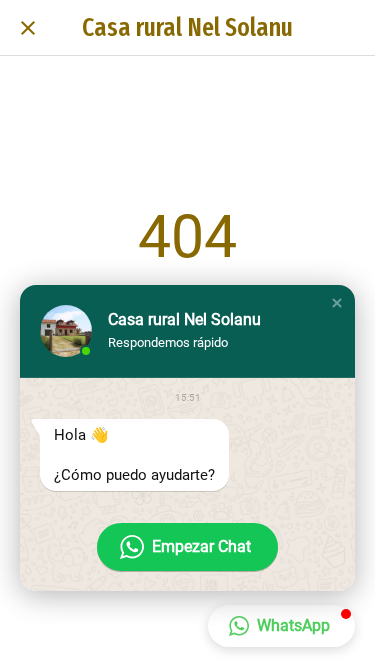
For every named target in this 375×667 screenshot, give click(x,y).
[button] (337, 303)
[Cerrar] (28, 28)
